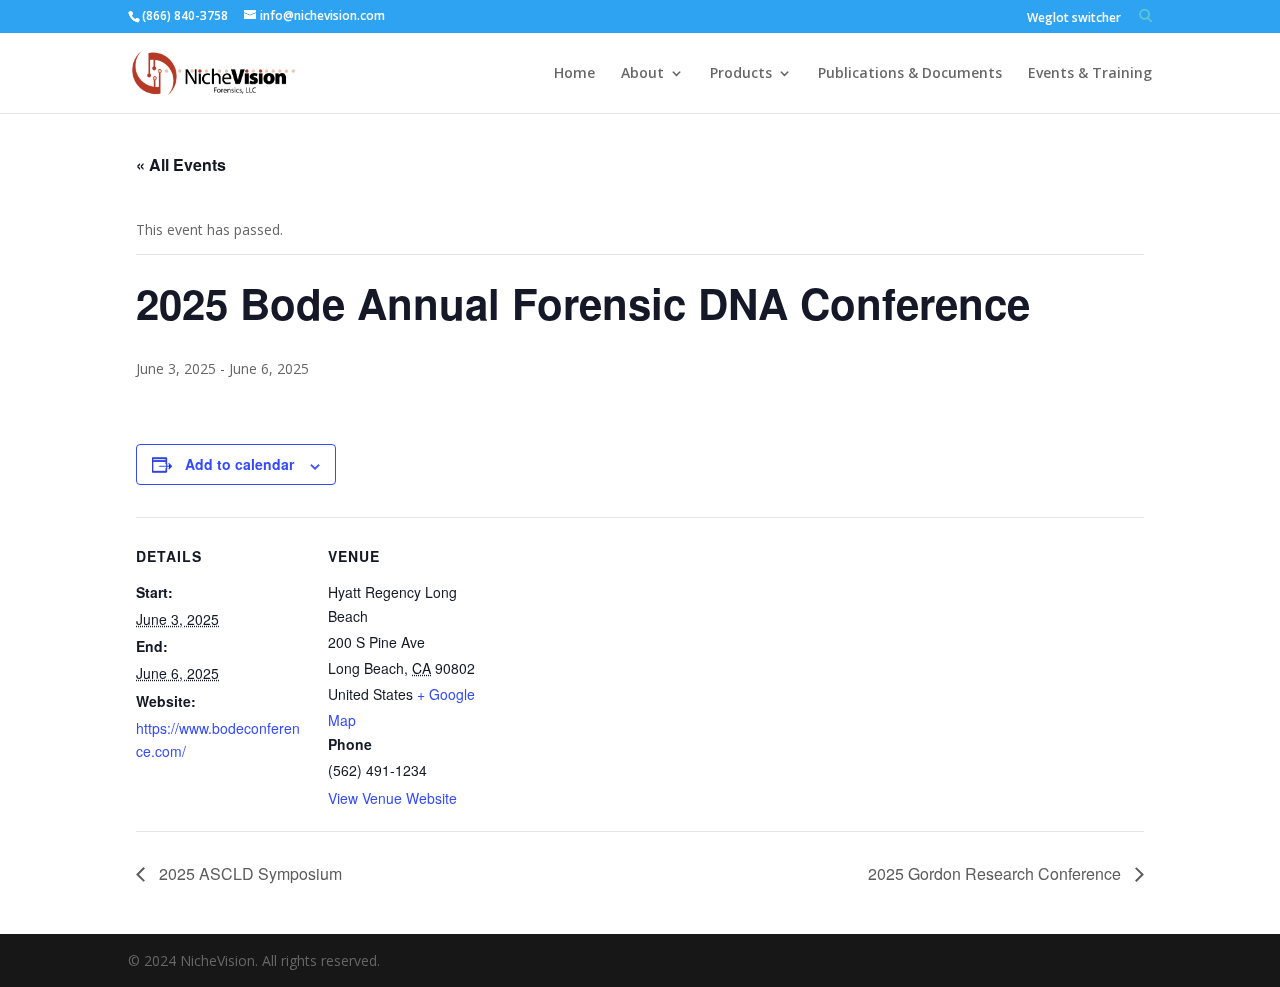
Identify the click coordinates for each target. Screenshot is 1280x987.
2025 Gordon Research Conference (996, 873)
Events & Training (1090, 74)
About (642, 74)
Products (741, 74)
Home (574, 74)
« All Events (181, 164)
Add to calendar (239, 464)
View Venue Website (392, 798)
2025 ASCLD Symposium (248, 873)
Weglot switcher (1074, 19)
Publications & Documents (910, 74)
